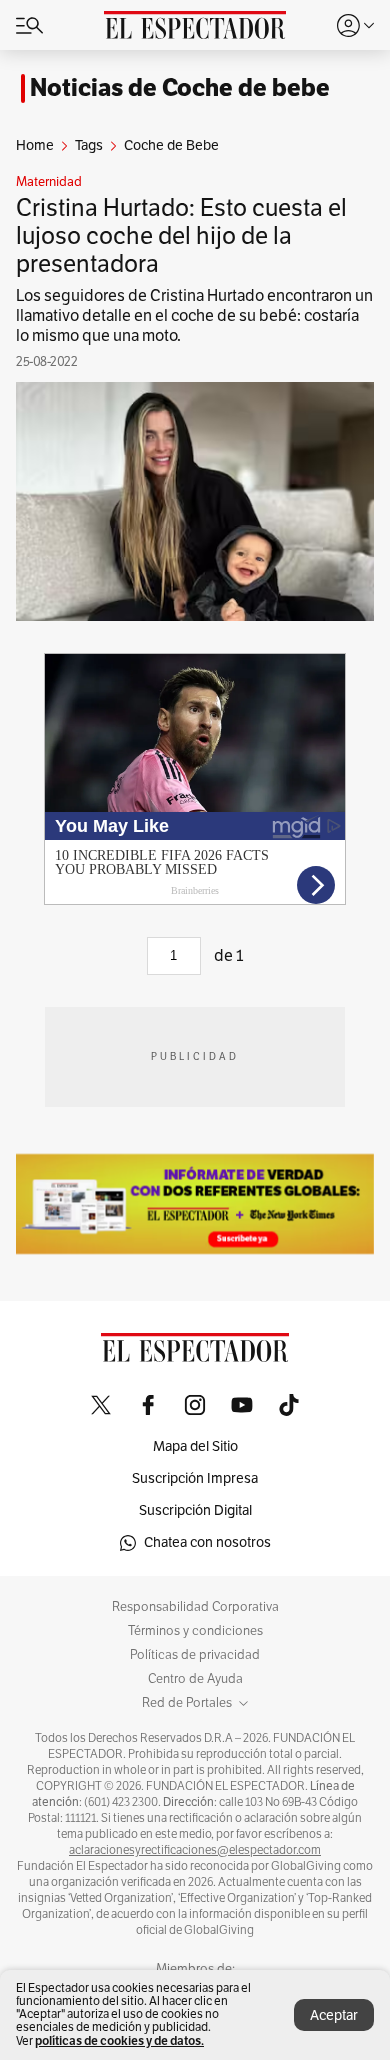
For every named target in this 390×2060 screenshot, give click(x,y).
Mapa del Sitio (195, 1446)
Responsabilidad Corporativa (195, 1607)
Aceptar (334, 2015)
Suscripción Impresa (195, 1478)
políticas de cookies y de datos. (119, 2040)
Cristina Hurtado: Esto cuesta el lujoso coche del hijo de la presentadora (181, 236)
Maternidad (49, 182)
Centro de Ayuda (195, 1679)
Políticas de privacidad (195, 1655)
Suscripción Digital (195, 1510)
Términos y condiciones (195, 1631)
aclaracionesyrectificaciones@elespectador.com (195, 1850)
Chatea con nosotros (207, 1542)
